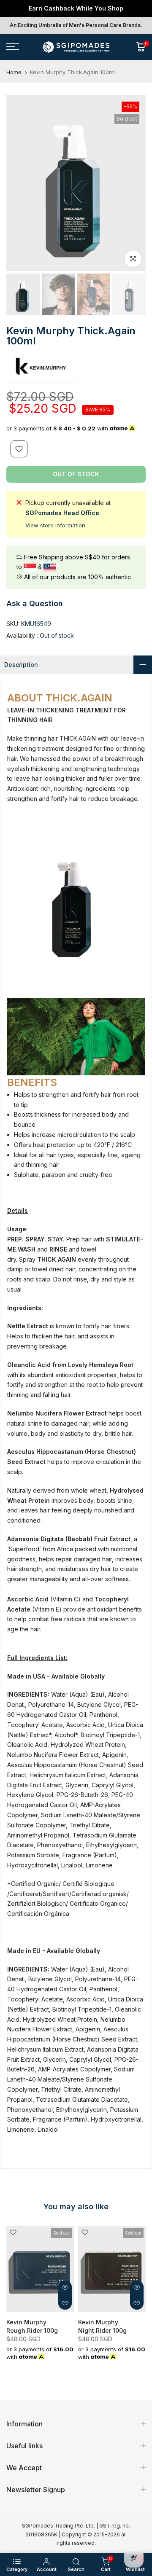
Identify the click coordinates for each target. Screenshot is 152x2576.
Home (14, 72)
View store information (55, 525)
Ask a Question (35, 603)
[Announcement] (76, 8)
